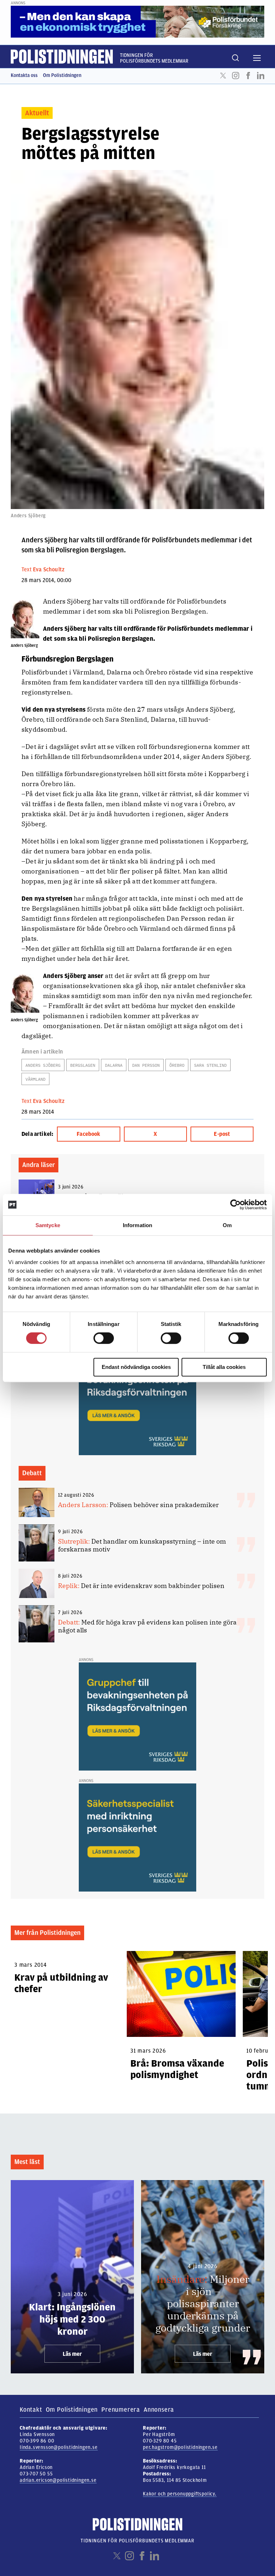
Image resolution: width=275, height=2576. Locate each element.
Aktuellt (37, 113)
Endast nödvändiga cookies (136, 1367)
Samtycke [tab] (48, 1225)
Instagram (236, 76)
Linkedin (261, 76)
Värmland (35, 1079)
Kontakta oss (24, 75)
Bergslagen (83, 1065)
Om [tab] (227, 1225)
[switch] (104, 1338)
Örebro (177, 1065)
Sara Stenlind (210, 1065)
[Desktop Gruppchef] (137, 1401)
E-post (222, 1134)
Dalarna (114, 1065)
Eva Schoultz (49, 570)
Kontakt (31, 2410)
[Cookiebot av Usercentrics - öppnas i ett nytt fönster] (235, 1205)
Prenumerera (121, 2410)
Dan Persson (146, 1065)
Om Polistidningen (62, 75)
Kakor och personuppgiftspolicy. (180, 2494)
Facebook (248, 76)
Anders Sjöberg (43, 1065)
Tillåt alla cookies (224, 1367)
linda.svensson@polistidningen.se (59, 2447)
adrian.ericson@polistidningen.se (58, 2480)
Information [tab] (137, 1225)
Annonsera (159, 2410)
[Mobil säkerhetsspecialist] (137, 1837)
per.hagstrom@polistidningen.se (180, 2447)
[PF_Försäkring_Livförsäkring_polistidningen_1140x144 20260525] (137, 21)
